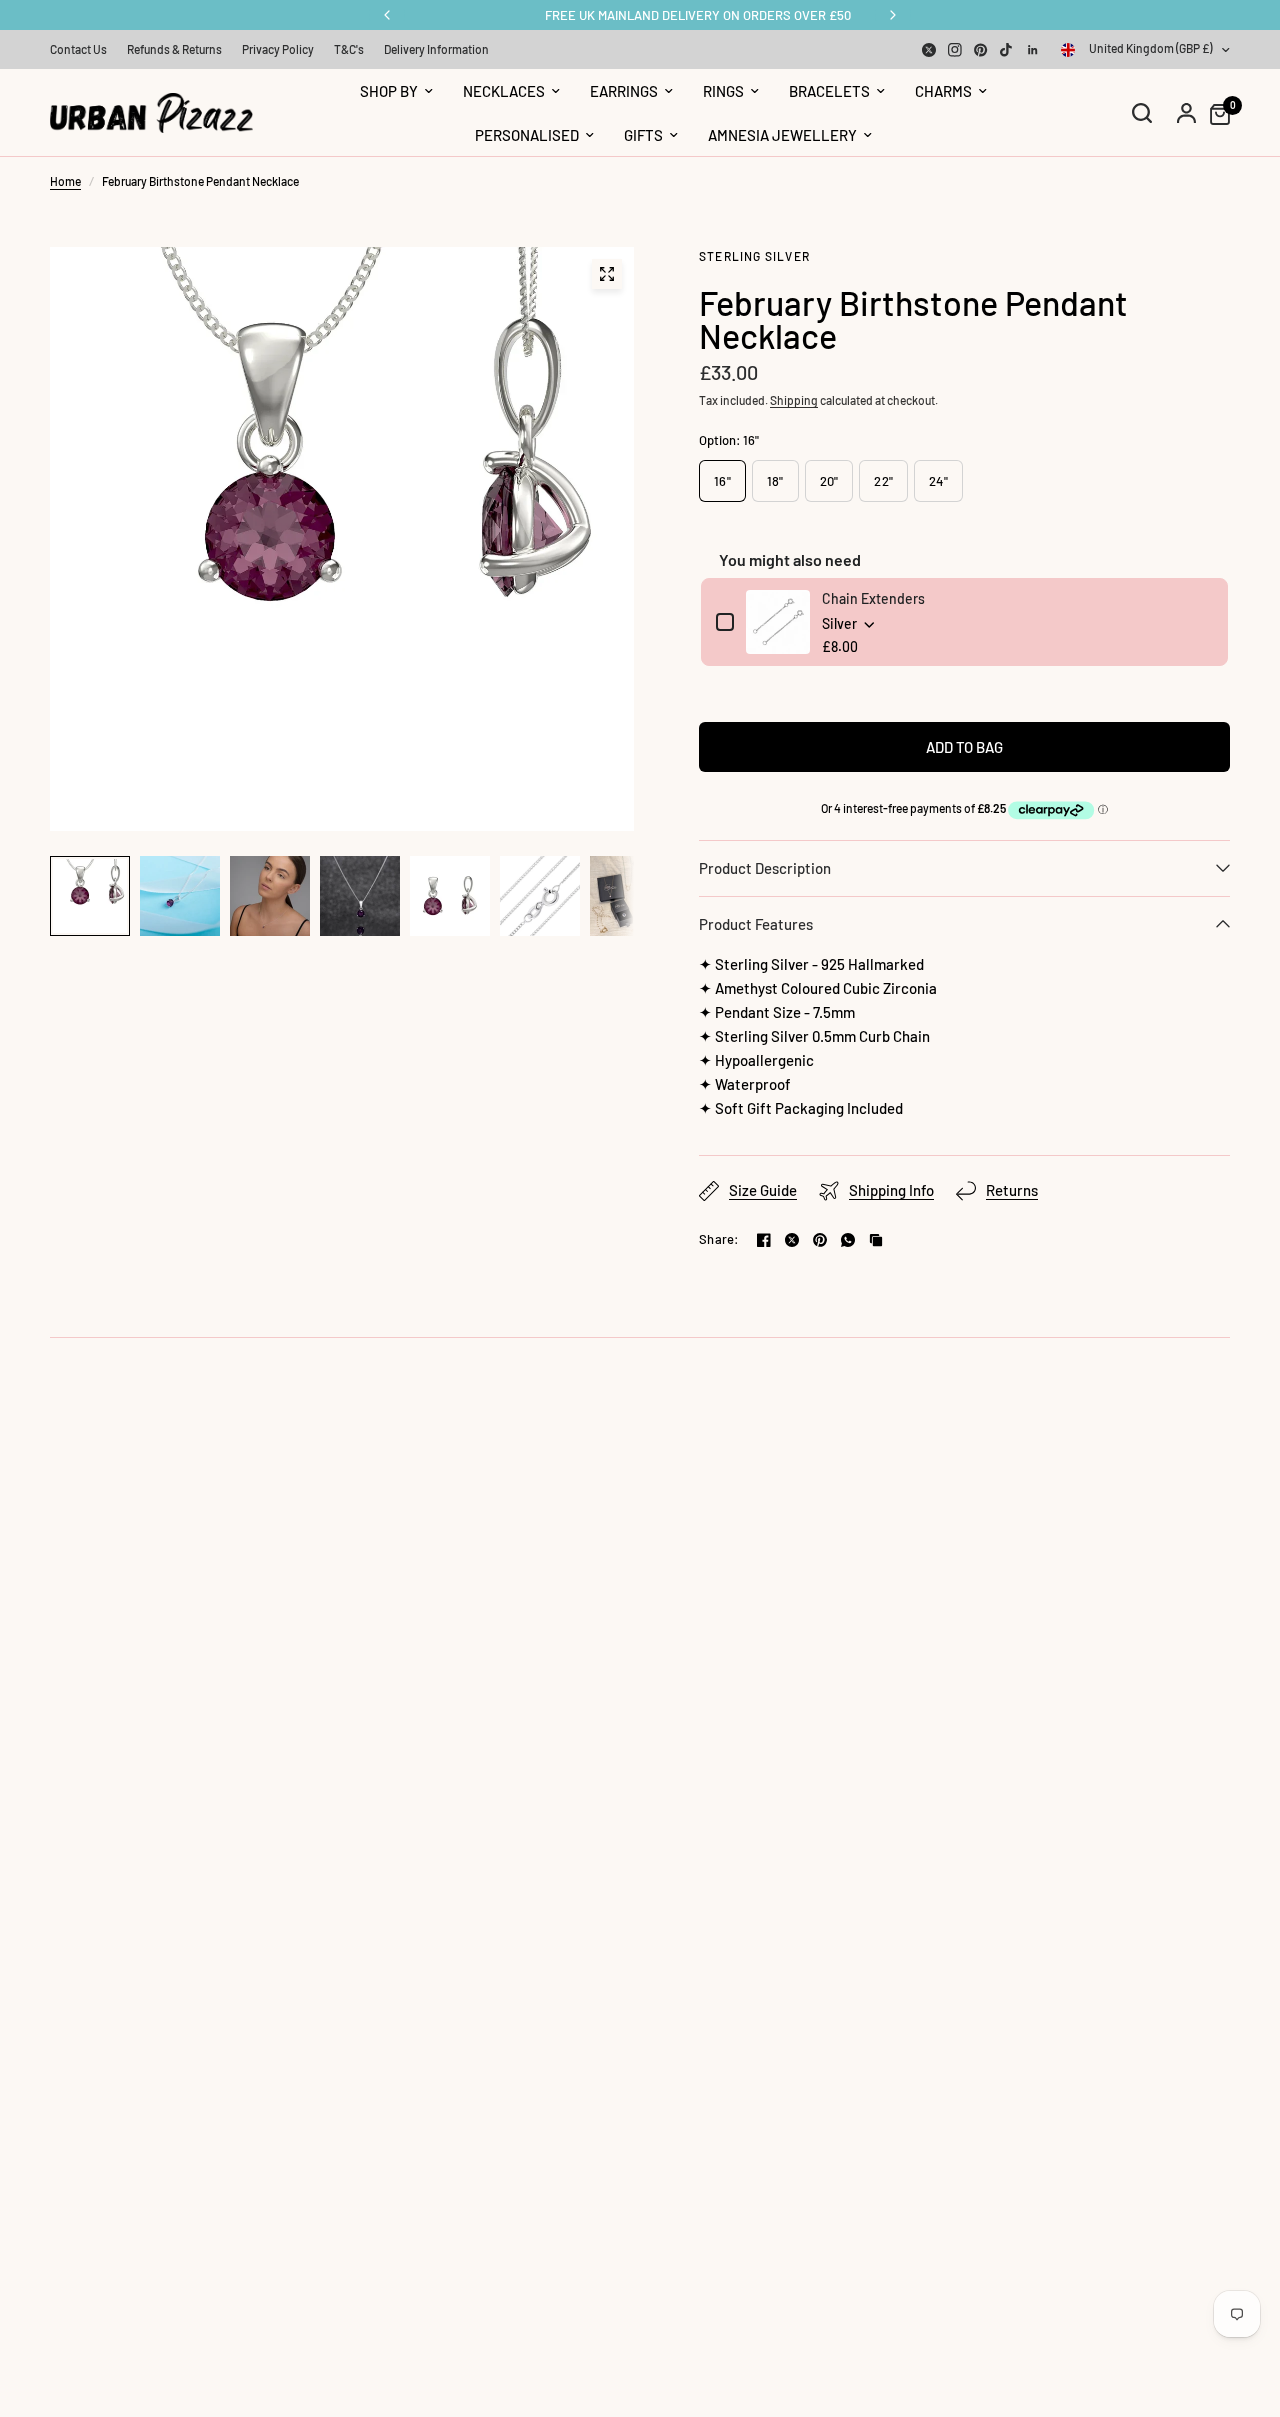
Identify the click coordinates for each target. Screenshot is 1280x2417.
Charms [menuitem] (943, 91)
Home (65, 181)
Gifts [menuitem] (643, 135)
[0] (1215, 113)
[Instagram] (955, 50)
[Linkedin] (1033, 50)
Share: (719, 1239)
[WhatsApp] (848, 1240)
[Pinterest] (981, 50)
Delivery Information (436, 49)
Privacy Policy (278, 49)
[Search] (1142, 113)
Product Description (765, 868)
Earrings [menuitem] (624, 91)
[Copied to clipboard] (876, 1240)
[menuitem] (83, 49)
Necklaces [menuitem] (504, 91)
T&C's (349, 49)
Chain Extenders (873, 598)
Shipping (794, 400)
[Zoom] (607, 274)
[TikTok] (1007, 50)
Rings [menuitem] (723, 91)
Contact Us (78, 49)
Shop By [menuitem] (389, 91)
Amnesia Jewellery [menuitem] (782, 135)
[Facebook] (764, 1240)
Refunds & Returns (174, 49)
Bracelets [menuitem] (829, 91)
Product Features (756, 924)
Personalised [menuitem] (527, 135)
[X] (929, 50)
